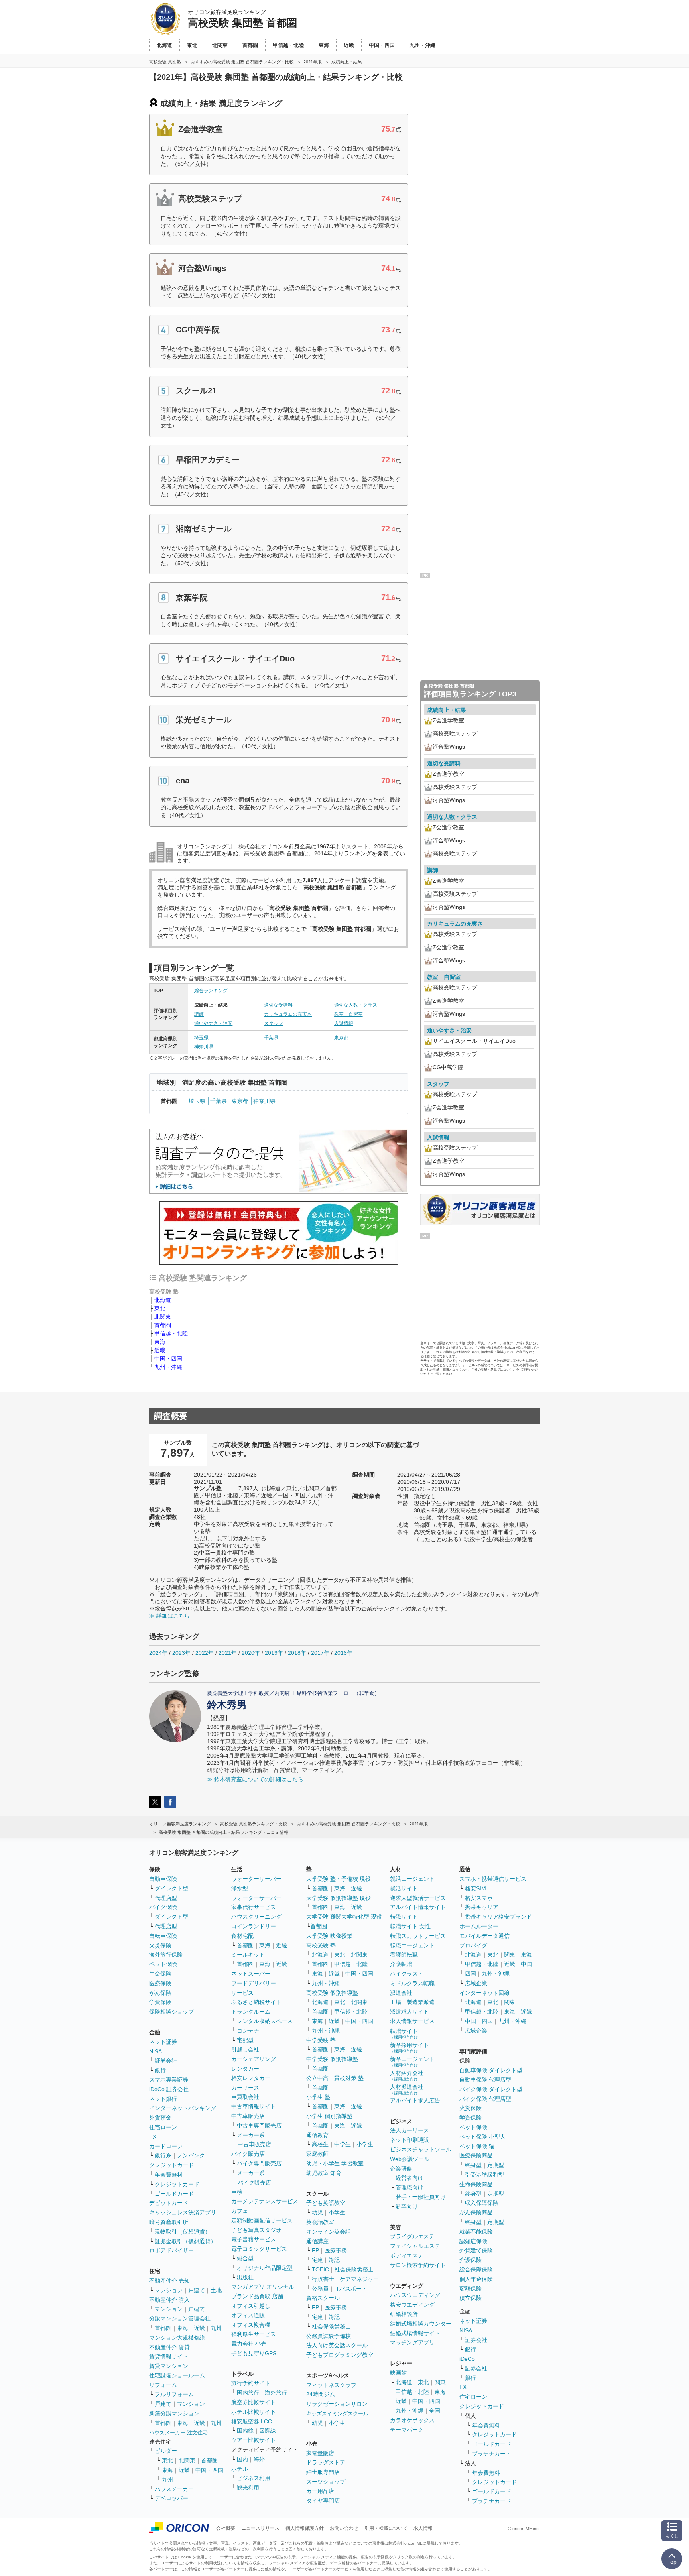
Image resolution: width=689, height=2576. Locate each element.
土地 (216, 2290)
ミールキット (248, 1955)
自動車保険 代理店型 (485, 2080)
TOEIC (320, 2269)
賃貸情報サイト (169, 2356)
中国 (526, 1964)
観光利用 (248, 2488)
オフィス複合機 (251, 2325)
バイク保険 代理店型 (485, 2099)
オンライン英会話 (329, 2232)
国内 (242, 2459)
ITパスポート (351, 2289)
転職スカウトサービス (418, 1936)
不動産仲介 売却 (169, 2281)
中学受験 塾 (321, 2040)
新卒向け (407, 2206)
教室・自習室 (348, 1014)
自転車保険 (163, 1936)
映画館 (398, 2373)
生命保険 (160, 1974)
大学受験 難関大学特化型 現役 (344, 1917)
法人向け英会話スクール (337, 2345)
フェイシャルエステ (415, 2246)
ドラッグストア (326, 2462)
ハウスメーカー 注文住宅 (178, 2433)
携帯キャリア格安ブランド (498, 1917)
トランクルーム (251, 2012)
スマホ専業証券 (169, 2080)
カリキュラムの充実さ (288, 1014)
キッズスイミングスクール (337, 2414)
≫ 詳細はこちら (169, 1616)
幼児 (317, 2212)
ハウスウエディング (415, 2295)
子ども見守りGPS (254, 2353)
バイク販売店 (248, 2154)
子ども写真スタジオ (256, 2230)
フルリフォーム (174, 2394)
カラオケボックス (412, 2420)
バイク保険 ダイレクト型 (491, 2089)
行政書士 (323, 2279)
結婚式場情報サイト (415, 2333)
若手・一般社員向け (421, 2197)
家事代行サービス (254, 1907)
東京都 (341, 1038)
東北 (160, 1308)
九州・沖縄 (168, 1367)
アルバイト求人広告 (415, 2100)
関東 (440, 2382)
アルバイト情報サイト (418, 1907)
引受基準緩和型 (484, 2175)
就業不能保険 (476, 2232)
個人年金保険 (476, 2279)
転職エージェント (412, 1945)
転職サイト (404, 1917)
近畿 (160, 1350)
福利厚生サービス (254, 2334)
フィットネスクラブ (331, 2385)
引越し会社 (245, 2049)
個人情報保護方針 (305, 2528)
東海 (160, 1342)
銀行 (160, 2070)
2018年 (297, 1653)
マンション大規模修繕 (177, 2338)
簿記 (334, 2260)
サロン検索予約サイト (418, 2265)
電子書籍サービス (254, 2239)
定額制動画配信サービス (262, 2220)
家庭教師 (317, 2154)
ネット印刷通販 (409, 2140)
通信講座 (317, 2241)
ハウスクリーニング (256, 1917)
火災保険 (160, 1945)
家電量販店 (320, 2453)
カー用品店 (320, 2491)
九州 (216, 2328)
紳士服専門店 (323, 2472)
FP (315, 2250)
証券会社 (166, 2061)
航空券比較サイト (254, 2402)
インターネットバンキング (183, 2108)
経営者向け (409, 2178)
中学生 (343, 2144)
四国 (470, 1974)
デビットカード (169, 2203)
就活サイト (404, 1888)
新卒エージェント (412, 2062)
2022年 (205, 1653)
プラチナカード (492, 2454)
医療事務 (336, 2250)
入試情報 (344, 1023)
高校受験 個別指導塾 (332, 1993)
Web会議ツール (410, 2159)
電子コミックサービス (259, 2249)
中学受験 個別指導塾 (332, 2059)
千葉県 (271, 1038)
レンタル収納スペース (265, 2021)
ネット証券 (163, 2042)
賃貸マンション (169, 2366)
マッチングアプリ (412, 2342)
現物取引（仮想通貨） (183, 2232)
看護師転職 (404, 1955)
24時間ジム (321, 2394)
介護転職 (401, 1964)
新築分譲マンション (174, 2413)
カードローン (166, 2146)
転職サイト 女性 (410, 1926)
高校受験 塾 (321, 1945)
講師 (199, 1014)
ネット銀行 (163, 2099)
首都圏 (163, 1325)
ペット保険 (163, 1964)
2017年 (320, 1653)
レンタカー (245, 2069)
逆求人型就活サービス (418, 1898)
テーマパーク (407, 2430)
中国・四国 (168, 1359)
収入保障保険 (482, 2203)
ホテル (240, 2469)
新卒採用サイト (409, 2048)
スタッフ (274, 1023)
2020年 (251, 1653)
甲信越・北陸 (171, 1333)
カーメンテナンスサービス (265, 2201)
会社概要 (226, 2528)
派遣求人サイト (409, 2012)
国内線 (245, 2430)
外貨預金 (160, 2118)
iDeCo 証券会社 (169, 2089)
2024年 (158, 1653)
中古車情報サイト (254, 2106)
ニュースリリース (260, 2528)
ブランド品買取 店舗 (257, 2296)
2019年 (274, 1653)
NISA (156, 2051)
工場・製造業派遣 (412, 2002)
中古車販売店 (248, 2116)
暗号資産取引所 (169, 2222)
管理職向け (409, 2187)
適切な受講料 (278, 1005)
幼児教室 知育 (324, 2173)
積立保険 (470, 2298)
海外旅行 (276, 2393)
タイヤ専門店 (323, 2501)
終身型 (473, 2165)
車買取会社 (245, 2097)
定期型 (496, 2165)
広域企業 (476, 1983)
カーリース (245, 2088)
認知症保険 (473, 2241)
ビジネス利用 (254, 2478)
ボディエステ (407, 2255)
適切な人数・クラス (356, 1005)
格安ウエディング (412, 2305)
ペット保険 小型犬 (482, 2137)
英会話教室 (320, 2222)
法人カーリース (409, 2130)
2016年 (343, 1653)
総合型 (245, 2258)
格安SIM (475, 1888)
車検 (237, 2192)
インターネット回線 (484, 1993)
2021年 (228, 1653)
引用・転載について (386, 2528)
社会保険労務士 (354, 2269)
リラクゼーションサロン (337, 2404)
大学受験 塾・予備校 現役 (339, 1879)
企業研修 (401, 2169)
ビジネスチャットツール (421, 2149)
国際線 (268, 2430)
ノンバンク (191, 2155)
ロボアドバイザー (171, 2250)
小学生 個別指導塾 (329, 2116)
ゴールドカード (174, 2194)
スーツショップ (326, 2482)
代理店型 (166, 1898)
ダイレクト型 (171, 1888)
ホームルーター (479, 1926)
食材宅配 (242, 1936)
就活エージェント (412, 1879)
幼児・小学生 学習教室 (335, 2163)
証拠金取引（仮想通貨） (185, 2241)
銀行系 (163, 2155)
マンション (169, 2290)
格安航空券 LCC (252, 2421)
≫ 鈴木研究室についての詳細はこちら (255, 1779)
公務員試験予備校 (329, 2336)
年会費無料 (169, 2175)
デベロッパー (171, 2498)
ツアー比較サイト (254, 2440)
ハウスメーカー (174, 2489)
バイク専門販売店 (259, 2163)
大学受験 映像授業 (329, 1936)
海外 (259, 2459)
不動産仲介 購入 (169, 2300)
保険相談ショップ (171, 2012)
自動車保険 (163, 1879)
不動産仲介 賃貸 (169, 2347)
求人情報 (423, 2528)
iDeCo (467, 2359)
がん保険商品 (476, 2212)
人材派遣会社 (407, 2089)
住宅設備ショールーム (177, 2375)
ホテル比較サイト (254, 2412)
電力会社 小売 (249, 2344)
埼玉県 (201, 1038)
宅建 (317, 2260)
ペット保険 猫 (477, 2146)
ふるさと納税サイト (256, 2002)
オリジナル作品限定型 (265, 2268)
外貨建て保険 (476, 2250)
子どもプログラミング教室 (340, 2355)
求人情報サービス (412, 2021)
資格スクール (323, 2298)
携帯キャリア (482, 1907)
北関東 (163, 1317)
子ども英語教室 (326, 2203)
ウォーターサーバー (256, 1879)
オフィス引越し (251, 2306)
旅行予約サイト (251, 2383)
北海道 (163, 1300)
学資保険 (160, 2002)
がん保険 (160, 1993)
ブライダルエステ (412, 2236)
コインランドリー (254, 1926)
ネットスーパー (251, 1974)
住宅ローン (163, 2127)
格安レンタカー (251, 2078)
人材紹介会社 (407, 2076)
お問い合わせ (344, 2528)
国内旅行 (248, 2393)
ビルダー (166, 2451)
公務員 (320, 2289)
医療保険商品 (476, 2155)
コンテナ (248, 2031)
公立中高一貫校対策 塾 (335, 2078)
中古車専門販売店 (259, 2126)
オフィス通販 (248, 2315)
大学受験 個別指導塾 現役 (339, 1898)
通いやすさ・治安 (213, 1023)
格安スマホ (479, 1898)
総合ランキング (211, 991)
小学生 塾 (318, 2097)
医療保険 (160, 1983)
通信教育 (317, 2135)
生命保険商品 (476, 2184)
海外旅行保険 (166, 1955)
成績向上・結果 (447, 710)
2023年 (181, 1653)
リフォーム (163, 2385)
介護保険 (470, 2260)
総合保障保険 (476, 2269)
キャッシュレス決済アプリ (183, 2212)
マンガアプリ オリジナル (263, 2287)
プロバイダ (473, 1945)
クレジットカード (171, 2165)
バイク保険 (163, 1907)
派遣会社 (401, 1993)
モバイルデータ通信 (484, 1936)
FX (153, 2137)
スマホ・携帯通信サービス (493, 1879)
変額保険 (470, 2289)
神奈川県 (204, 1047)
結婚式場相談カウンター (421, 2324)
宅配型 (245, 2040)
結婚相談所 (404, 2314)
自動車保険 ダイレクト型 (491, 2070)
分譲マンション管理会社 (180, 2318)
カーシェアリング (254, 2059)
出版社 (245, 2277)
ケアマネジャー (359, 2279)
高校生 (320, 2144)
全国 (435, 2411)
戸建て (197, 2290)
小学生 (365, 2144)
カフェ (240, 2211)
